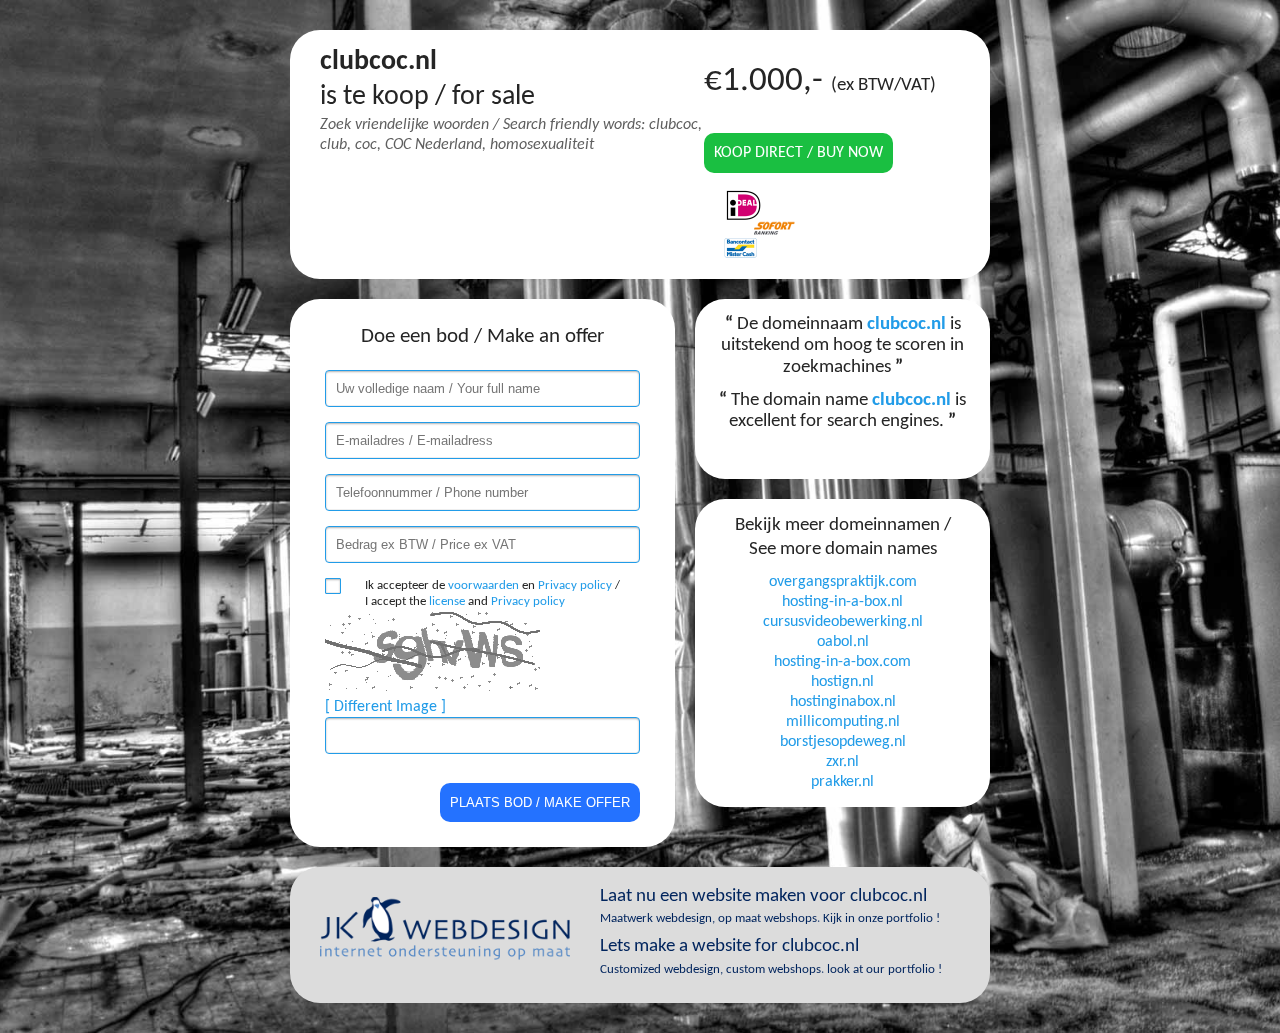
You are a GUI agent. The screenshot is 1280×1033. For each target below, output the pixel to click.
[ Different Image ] (385, 707)
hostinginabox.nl (843, 702)
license (447, 601)
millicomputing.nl (843, 722)
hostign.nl (842, 682)
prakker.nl (842, 782)
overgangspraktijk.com (843, 582)
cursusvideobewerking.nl (843, 622)
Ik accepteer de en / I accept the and (492, 593)
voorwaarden (483, 585)
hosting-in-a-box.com (842, 662)
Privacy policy (575, 585)
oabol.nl (843, 642)
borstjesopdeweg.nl (843, 742)
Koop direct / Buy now (798, 153)
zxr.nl (842, 762)
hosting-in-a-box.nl (842, 602)
